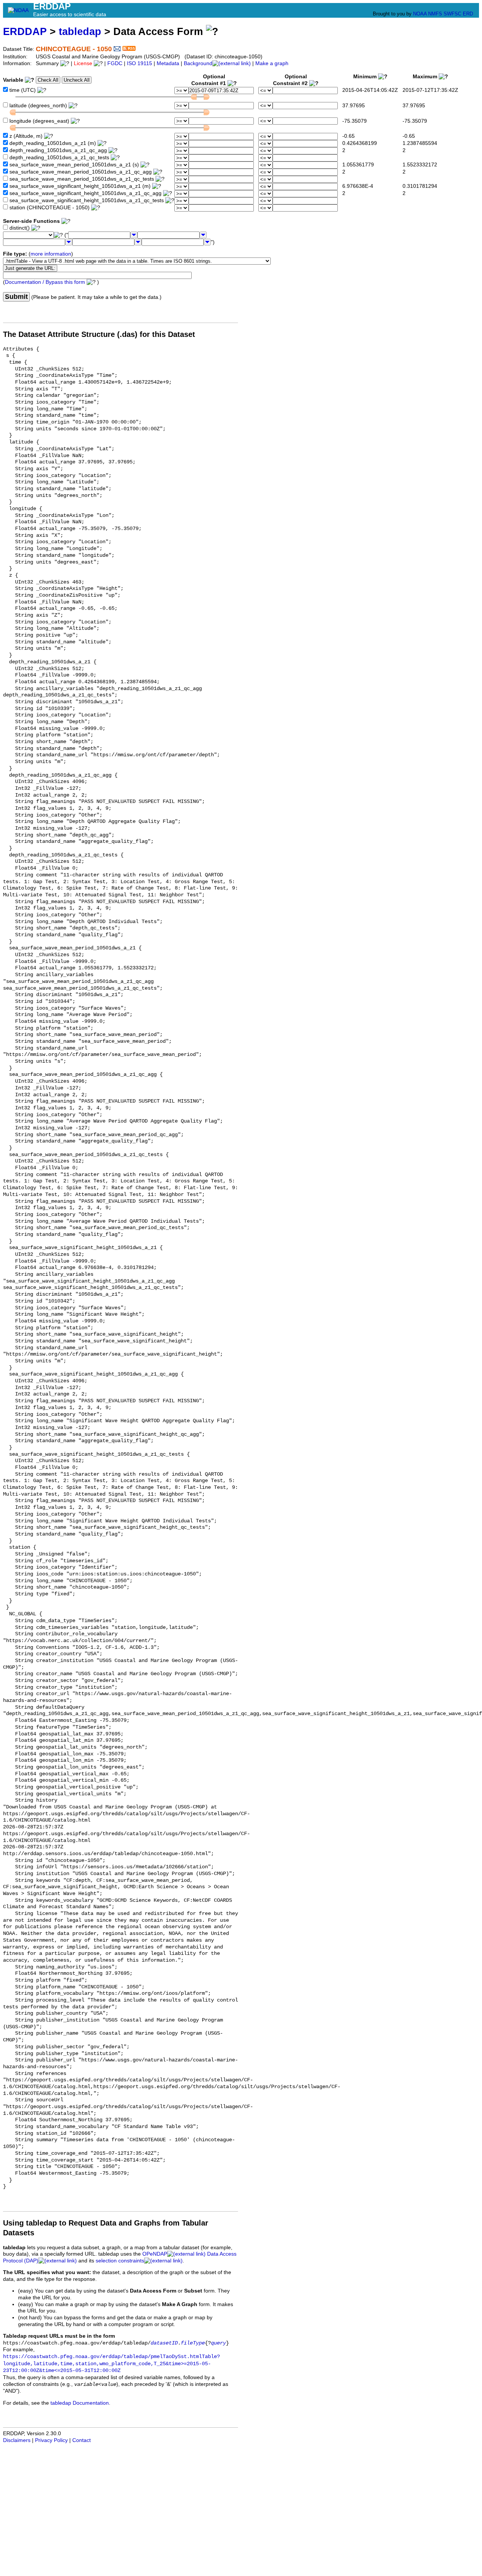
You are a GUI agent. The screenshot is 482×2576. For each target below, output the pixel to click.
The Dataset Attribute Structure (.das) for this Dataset (99, 334)
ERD (468, 14)
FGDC (115, 63)
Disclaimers (17, 2440)
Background (198, 63)
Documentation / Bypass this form (45, 282)
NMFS (435, 14)
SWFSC (452, 14)
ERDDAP (25, 31)
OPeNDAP (155, 2254)
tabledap (80, 31)
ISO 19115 (140, 63)
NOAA (420, 14)
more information (51, 254)
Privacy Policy (51, 2440)
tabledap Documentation (80, 2403)
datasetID (164, 2343)
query (218, 2343)
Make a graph (272, 63)
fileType (193, 2343)
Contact (82, 2440)
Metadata (168, 63)
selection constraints (120, 2261)
